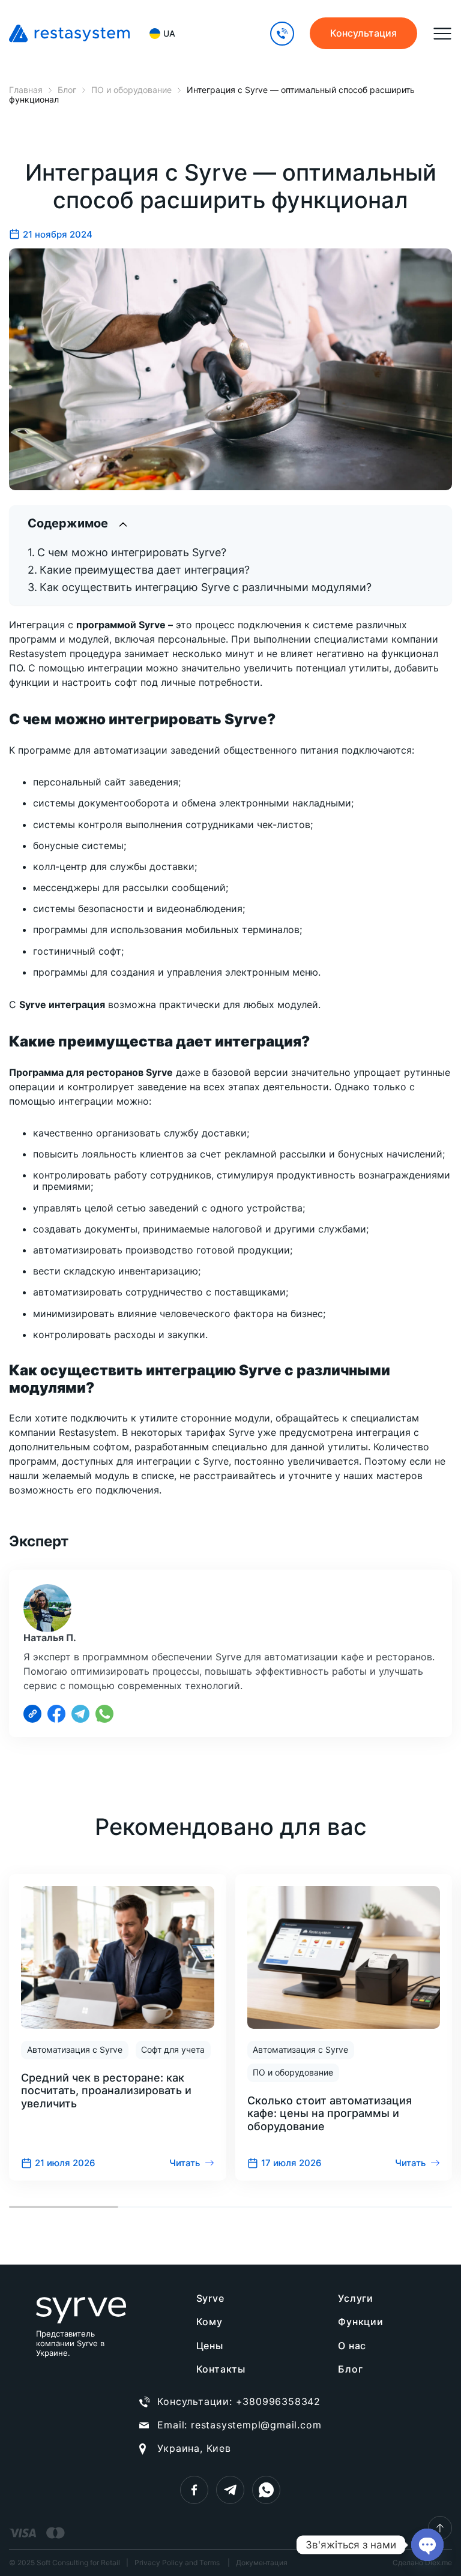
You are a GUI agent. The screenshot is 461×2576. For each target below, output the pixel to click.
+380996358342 (278, 2401)
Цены (210, 2346)
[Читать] (118, 2027)
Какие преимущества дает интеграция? (145, 570)
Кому (209, 2322)
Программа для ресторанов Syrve (91, 1072)
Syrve (210, 2298)
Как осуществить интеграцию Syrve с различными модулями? (206, 587)
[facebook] (194, 2490)
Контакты (221, 2369)
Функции (361, 2322)
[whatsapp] (266, 2490)
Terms (209, 2562)
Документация (262, 2563)
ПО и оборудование (293, 2072)
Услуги (356, 2298)
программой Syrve (121, 625)
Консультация (363, 33)
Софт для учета (173, 2049)
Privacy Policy (159, 2562)
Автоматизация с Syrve (75, 2049)
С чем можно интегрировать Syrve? (132, 552)
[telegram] (230, 2490)
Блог (350, 2369)
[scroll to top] (440, 2528)
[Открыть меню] (442, 34)
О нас (352, 2346)
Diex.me (438, 2562)
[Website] (32, 1714)
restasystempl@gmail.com (256, 2425)
